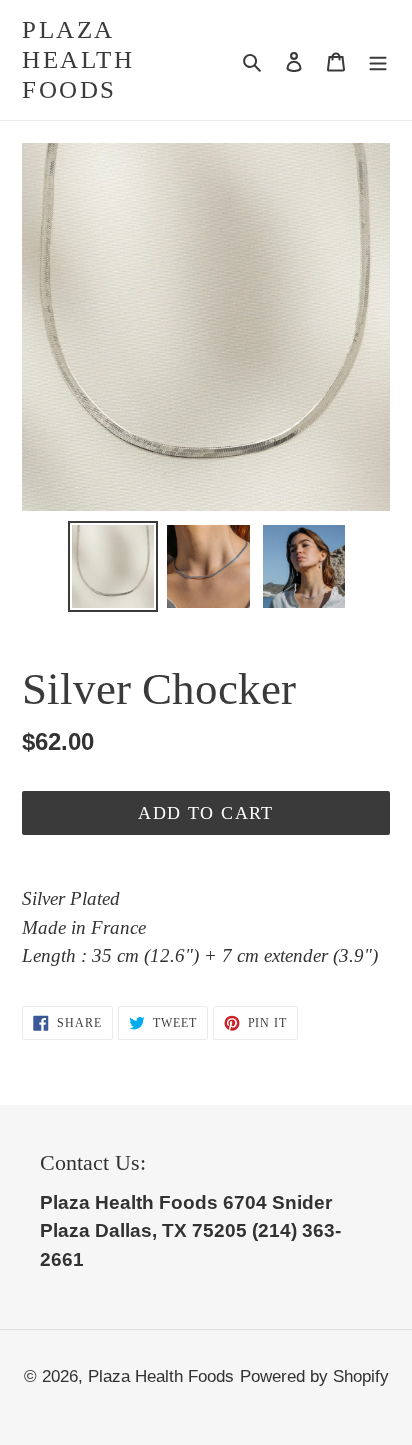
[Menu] (378, 60)
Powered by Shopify (314, 1376)
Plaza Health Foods (78, 59)
